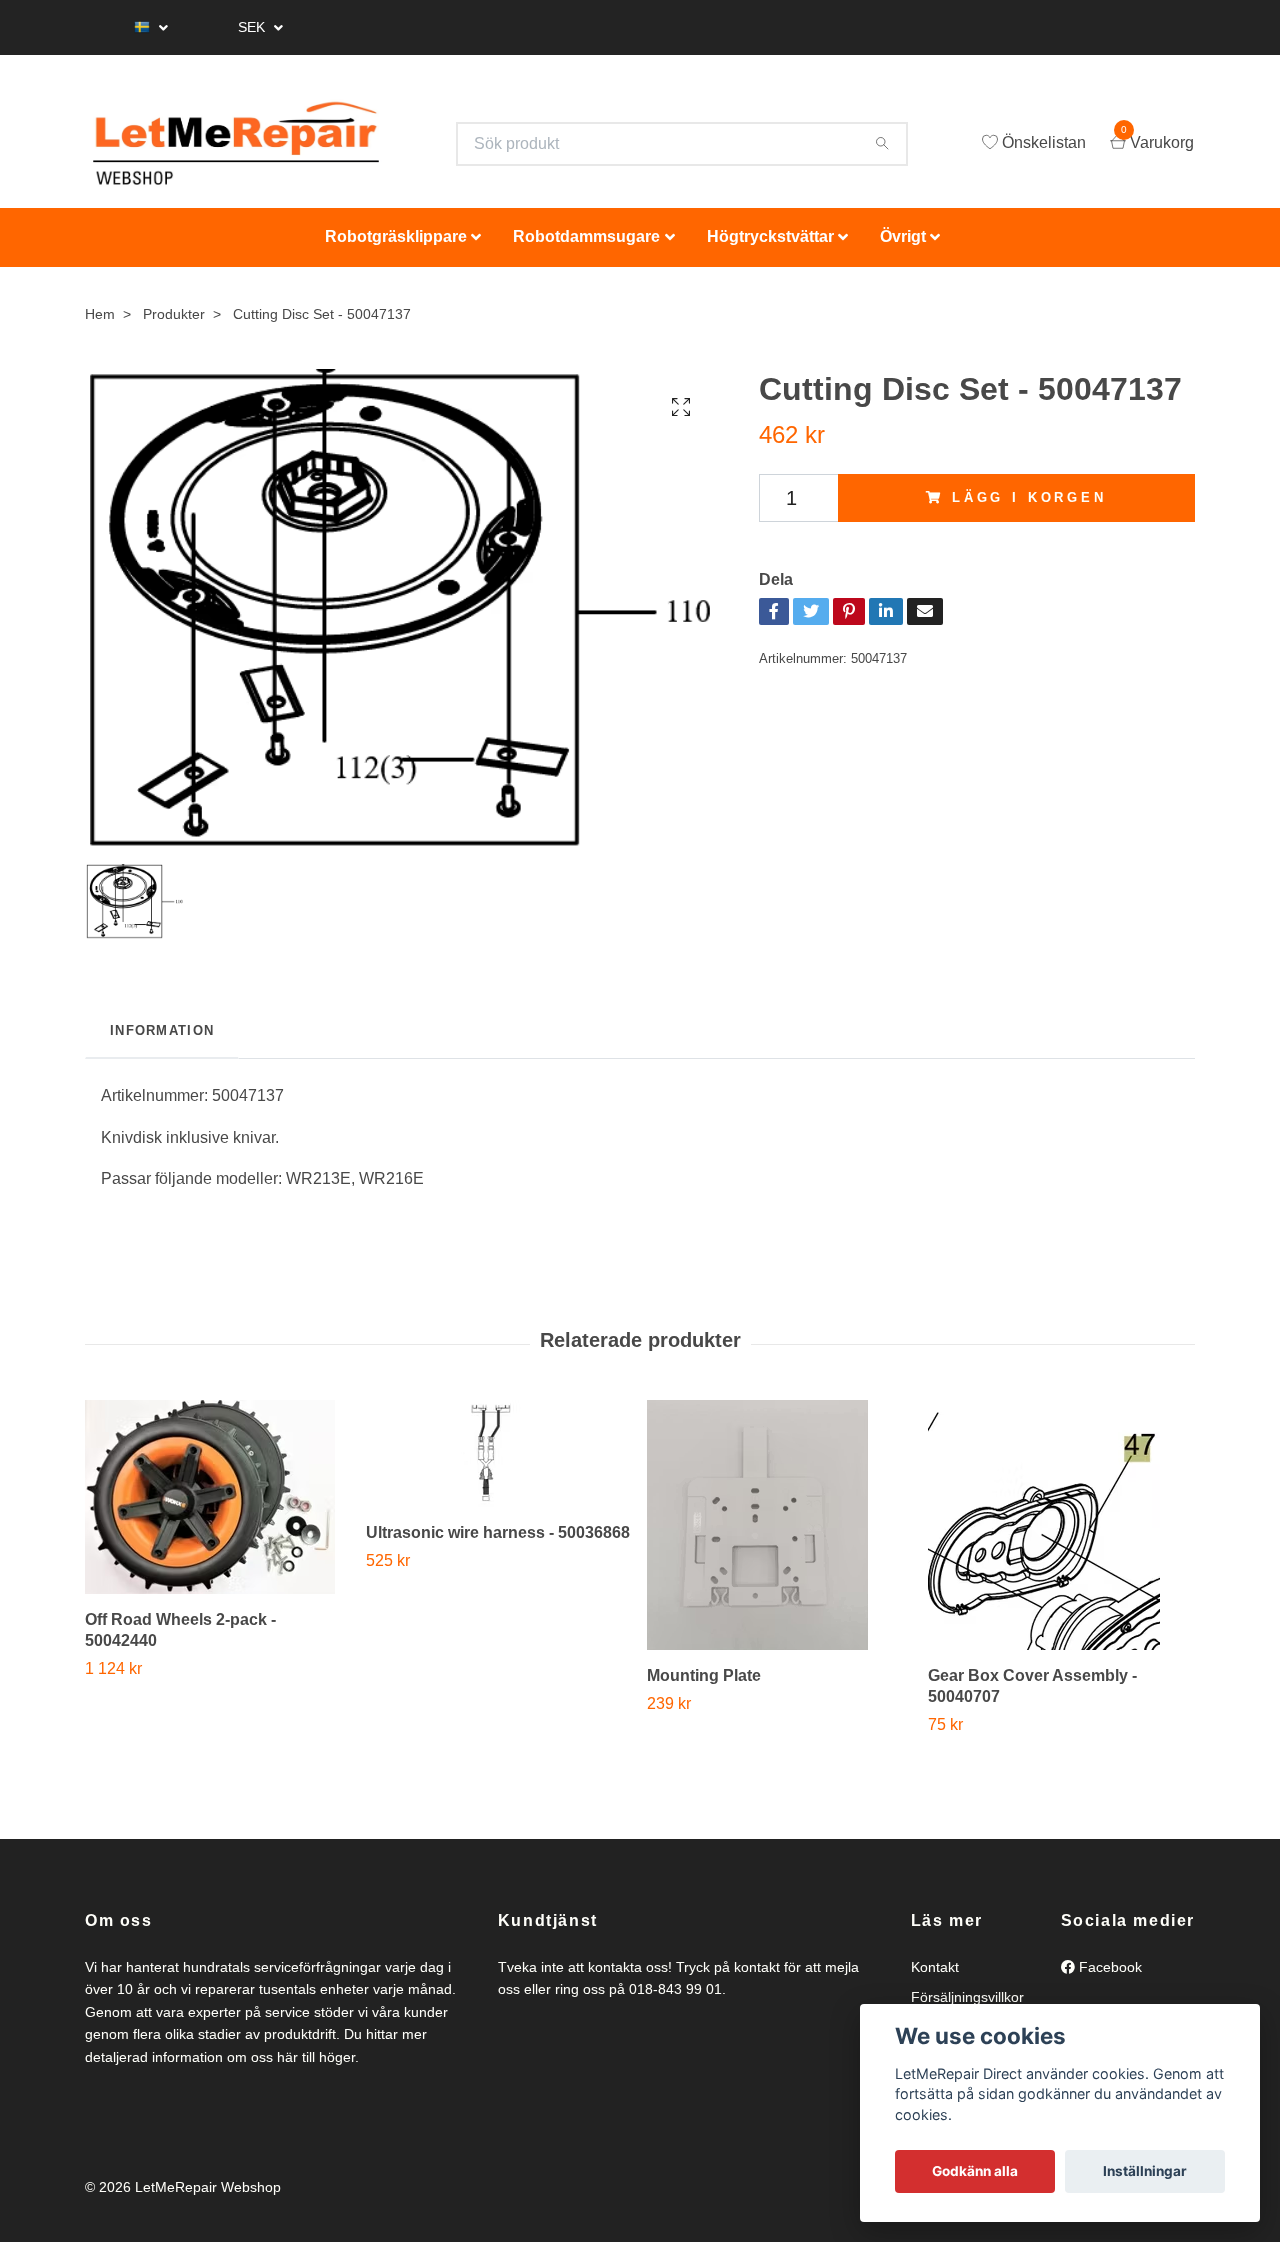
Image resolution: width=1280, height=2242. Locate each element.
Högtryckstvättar (770, 246)
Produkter (174, 323)
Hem (100, 323)
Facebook (1108, 1977)
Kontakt (935, 1977)
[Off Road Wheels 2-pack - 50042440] (218, 1507)
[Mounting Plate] (780, 1535)
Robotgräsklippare (396, 246)
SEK (253, 27)
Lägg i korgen (1029, 507)
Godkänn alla (975, 2171)
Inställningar (1145, 2171)
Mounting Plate (704, 1685)
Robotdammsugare (586, 246)
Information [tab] (162, 1039)
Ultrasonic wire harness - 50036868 (498, 1542)
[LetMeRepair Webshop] (252, 149)
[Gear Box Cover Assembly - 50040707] (1061, 1535)
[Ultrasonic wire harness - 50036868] (499, 1463)
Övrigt (903, 246)
